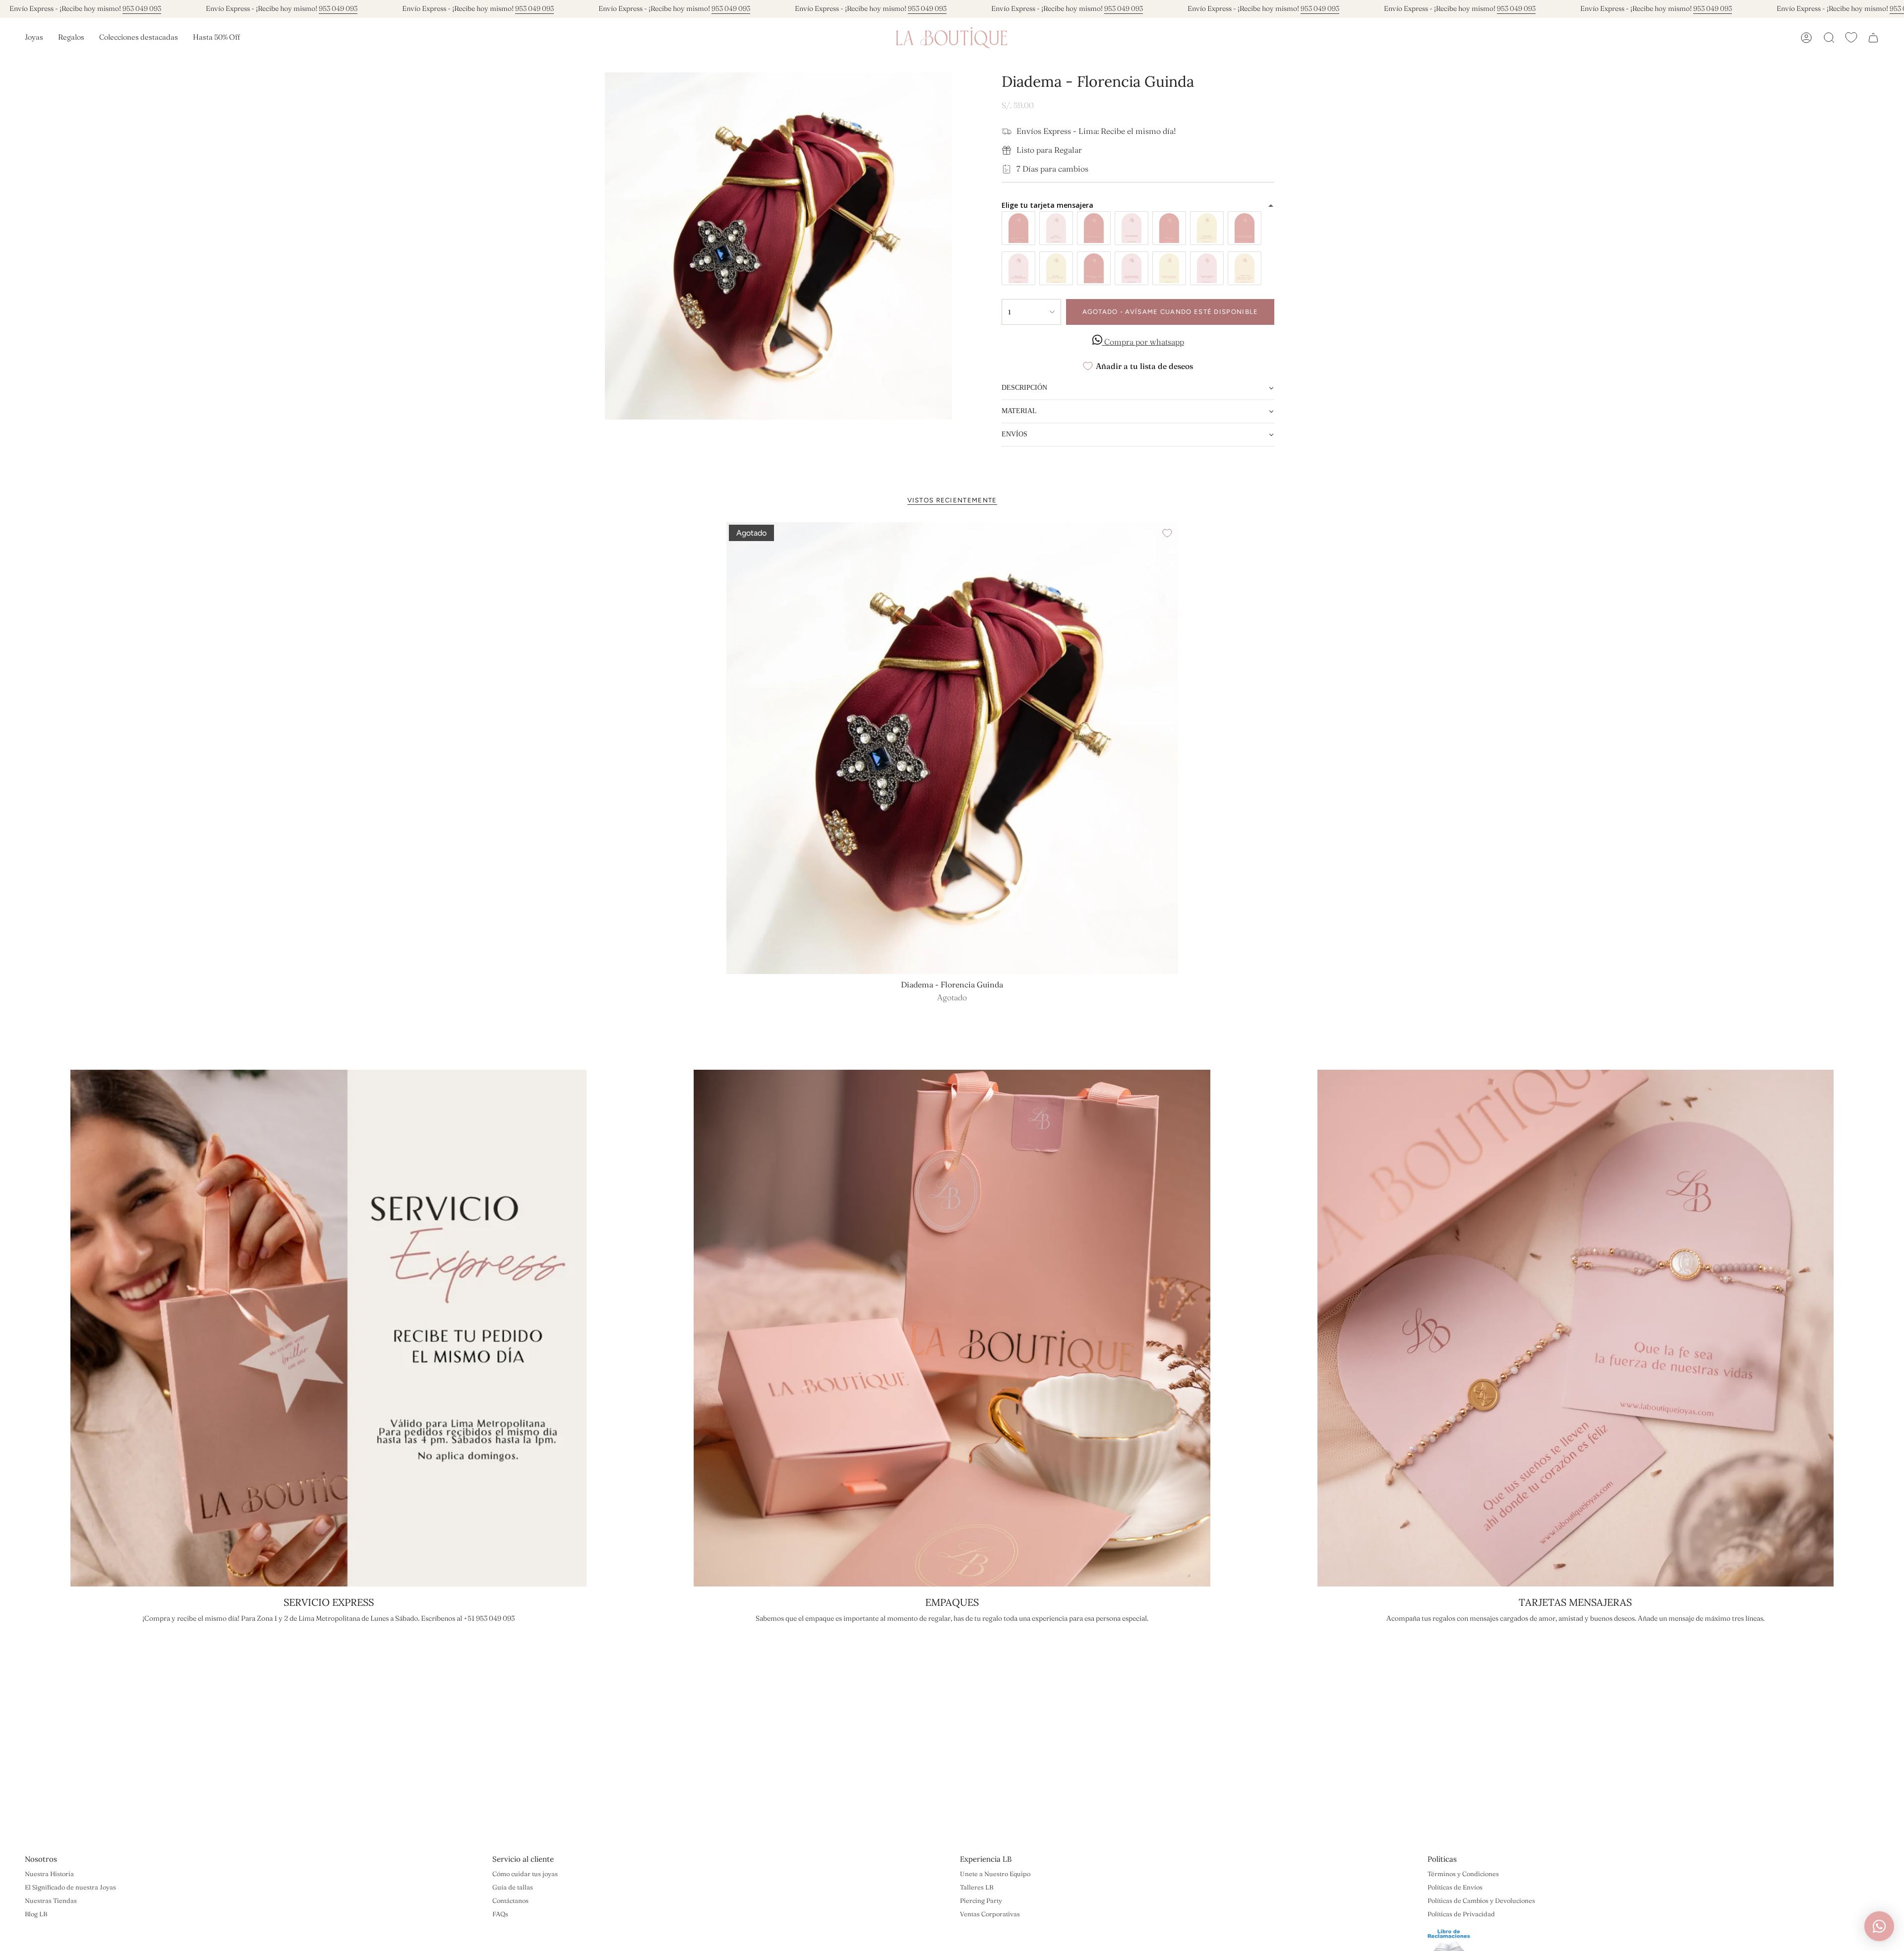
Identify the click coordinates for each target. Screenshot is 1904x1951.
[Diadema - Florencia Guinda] (952, 748)
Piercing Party (981, 1900)
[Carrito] (1873, 38)
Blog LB (36, 1914)
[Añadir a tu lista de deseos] (1167, 533)
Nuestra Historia (49, 1874)
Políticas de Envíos (1455, 1887)
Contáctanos (510, 1900)
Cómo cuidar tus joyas (525, 1874)
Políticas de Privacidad (1461, 1914)
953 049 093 (142, 8)
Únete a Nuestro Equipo (995, 1874)
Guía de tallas (513, 1887)
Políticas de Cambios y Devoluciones (1481, 1900)
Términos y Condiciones (1463, 1874)
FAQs (500, 1914)
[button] (34, 38)
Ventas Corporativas (990, 1914)
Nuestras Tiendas (51, 1900)
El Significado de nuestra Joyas (70, 1887)
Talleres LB (977, 1887)
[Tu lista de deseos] (1851, 37)
